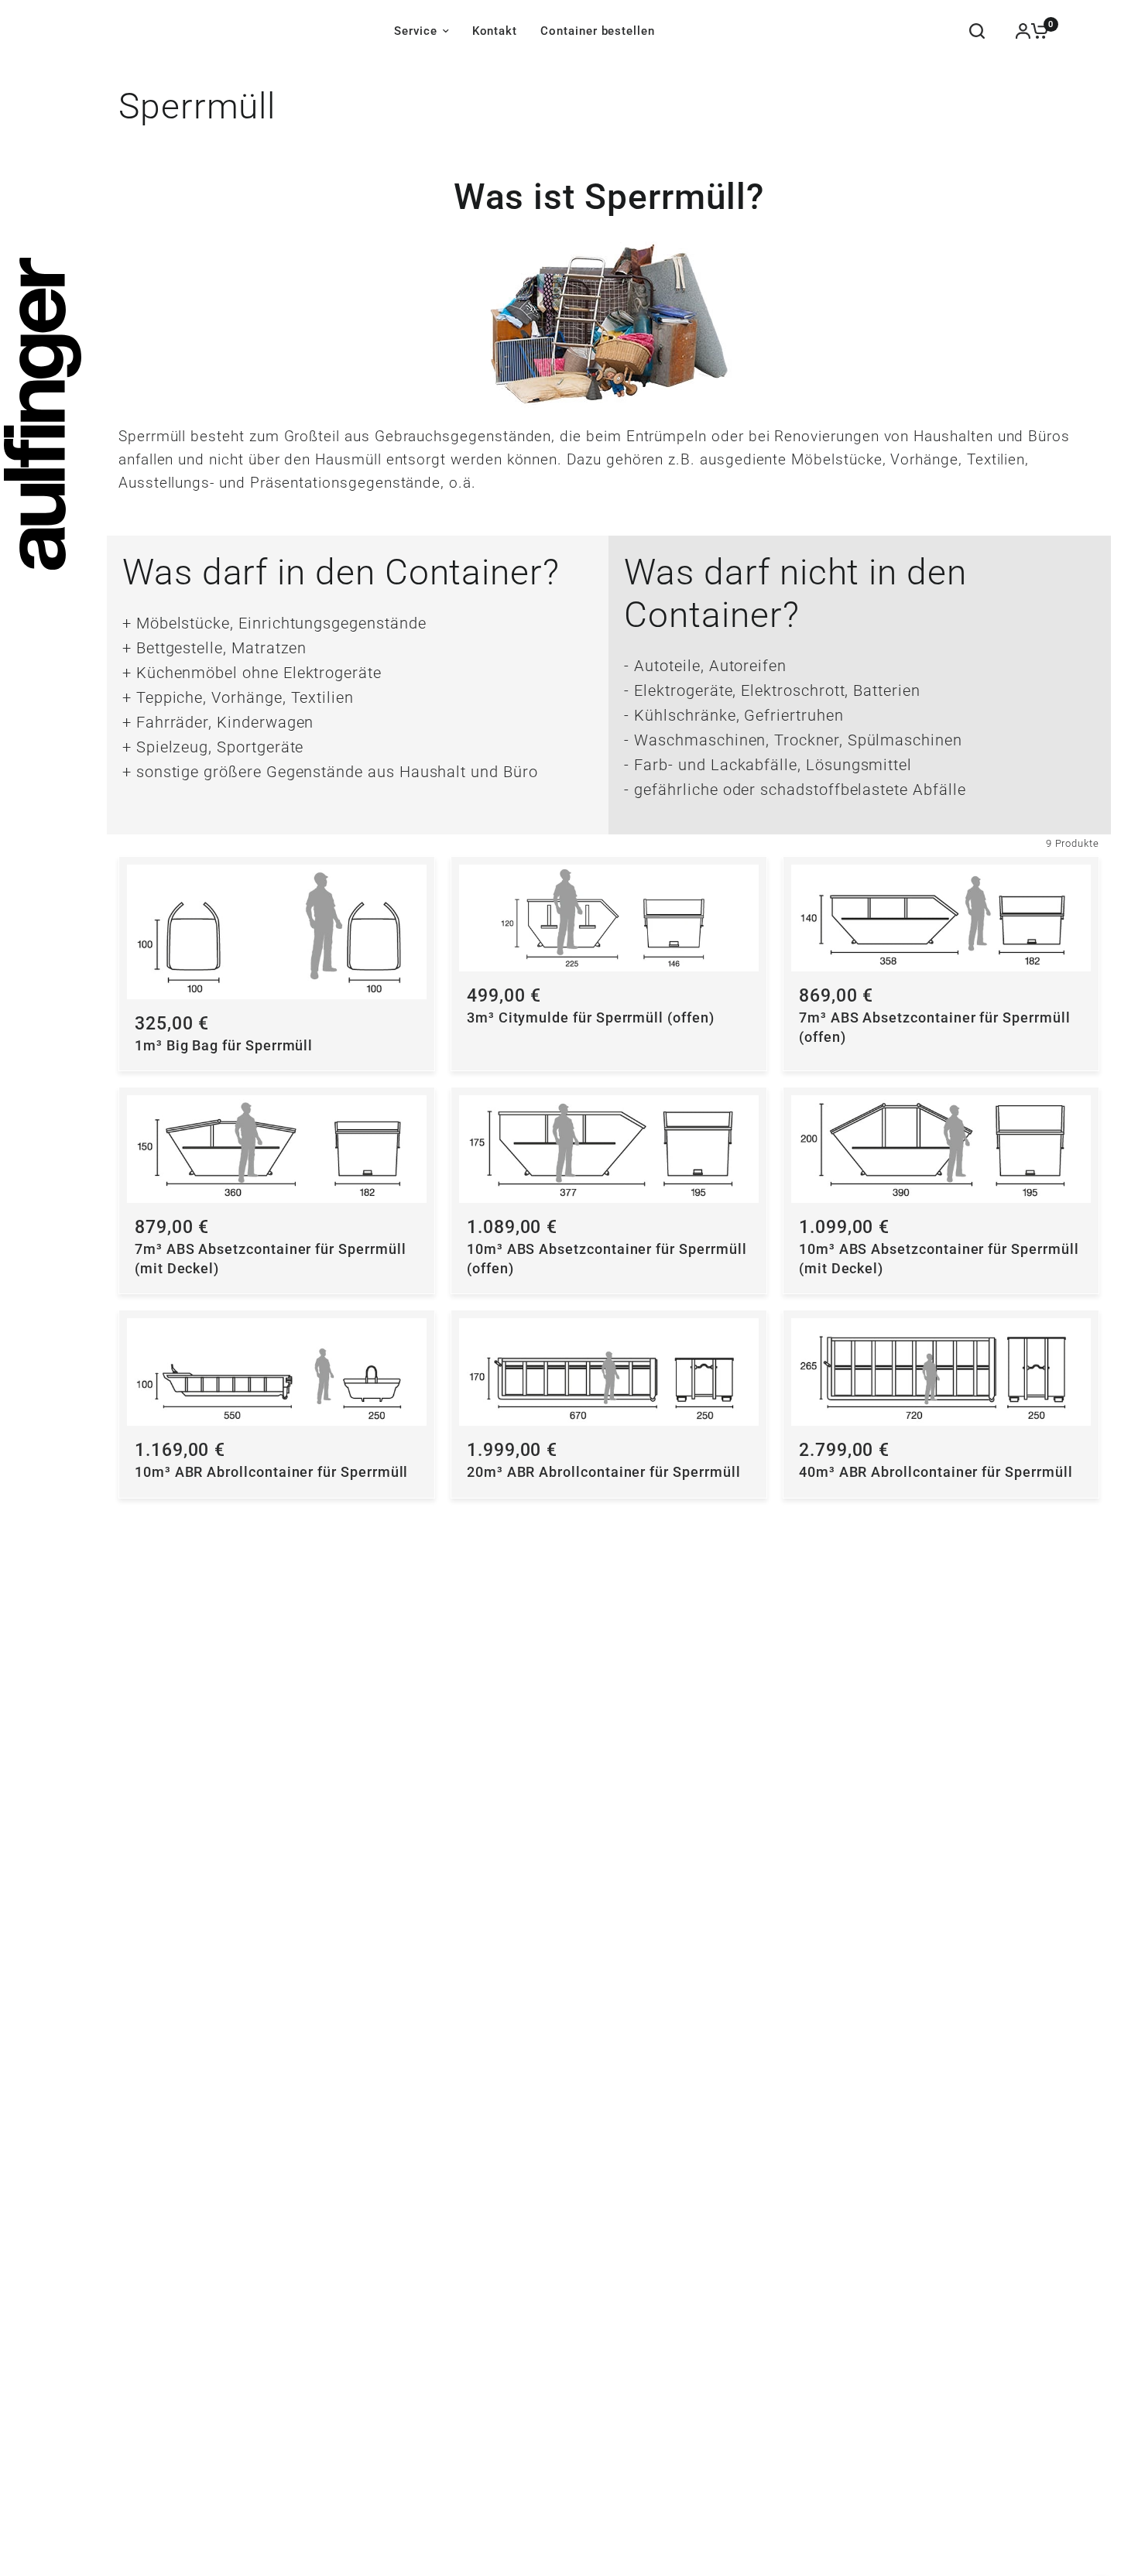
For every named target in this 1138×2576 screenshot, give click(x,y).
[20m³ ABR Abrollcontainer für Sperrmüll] (609, 1372)
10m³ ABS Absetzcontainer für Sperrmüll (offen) (607, 1259)
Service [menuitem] (416, 31)
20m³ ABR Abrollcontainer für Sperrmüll (604, 1472)
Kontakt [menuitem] (495, 31)
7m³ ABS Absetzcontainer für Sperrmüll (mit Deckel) (271, 1259)
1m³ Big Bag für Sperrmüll (224, 1046)
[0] (1036, 31)
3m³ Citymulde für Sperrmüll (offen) (591, 1018)
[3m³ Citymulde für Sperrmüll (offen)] (609, 918)
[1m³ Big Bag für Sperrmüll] (277, 932)
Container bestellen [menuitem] (598, 31)
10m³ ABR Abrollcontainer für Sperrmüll (272, 1472)
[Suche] (977, 31)
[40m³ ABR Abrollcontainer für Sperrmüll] (941, 1372)
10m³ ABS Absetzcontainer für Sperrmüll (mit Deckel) (939, 1259)
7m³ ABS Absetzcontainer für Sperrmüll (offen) (935, 1028)
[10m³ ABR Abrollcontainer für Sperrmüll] (277, 1372)
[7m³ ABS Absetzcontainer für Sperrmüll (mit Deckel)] (277, 1149)
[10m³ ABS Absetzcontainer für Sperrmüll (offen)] (609, 1149)
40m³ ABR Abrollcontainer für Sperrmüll (936, 1472)
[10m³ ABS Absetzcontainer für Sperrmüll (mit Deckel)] (941, 1149)
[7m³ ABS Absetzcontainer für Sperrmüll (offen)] (941, 918)
